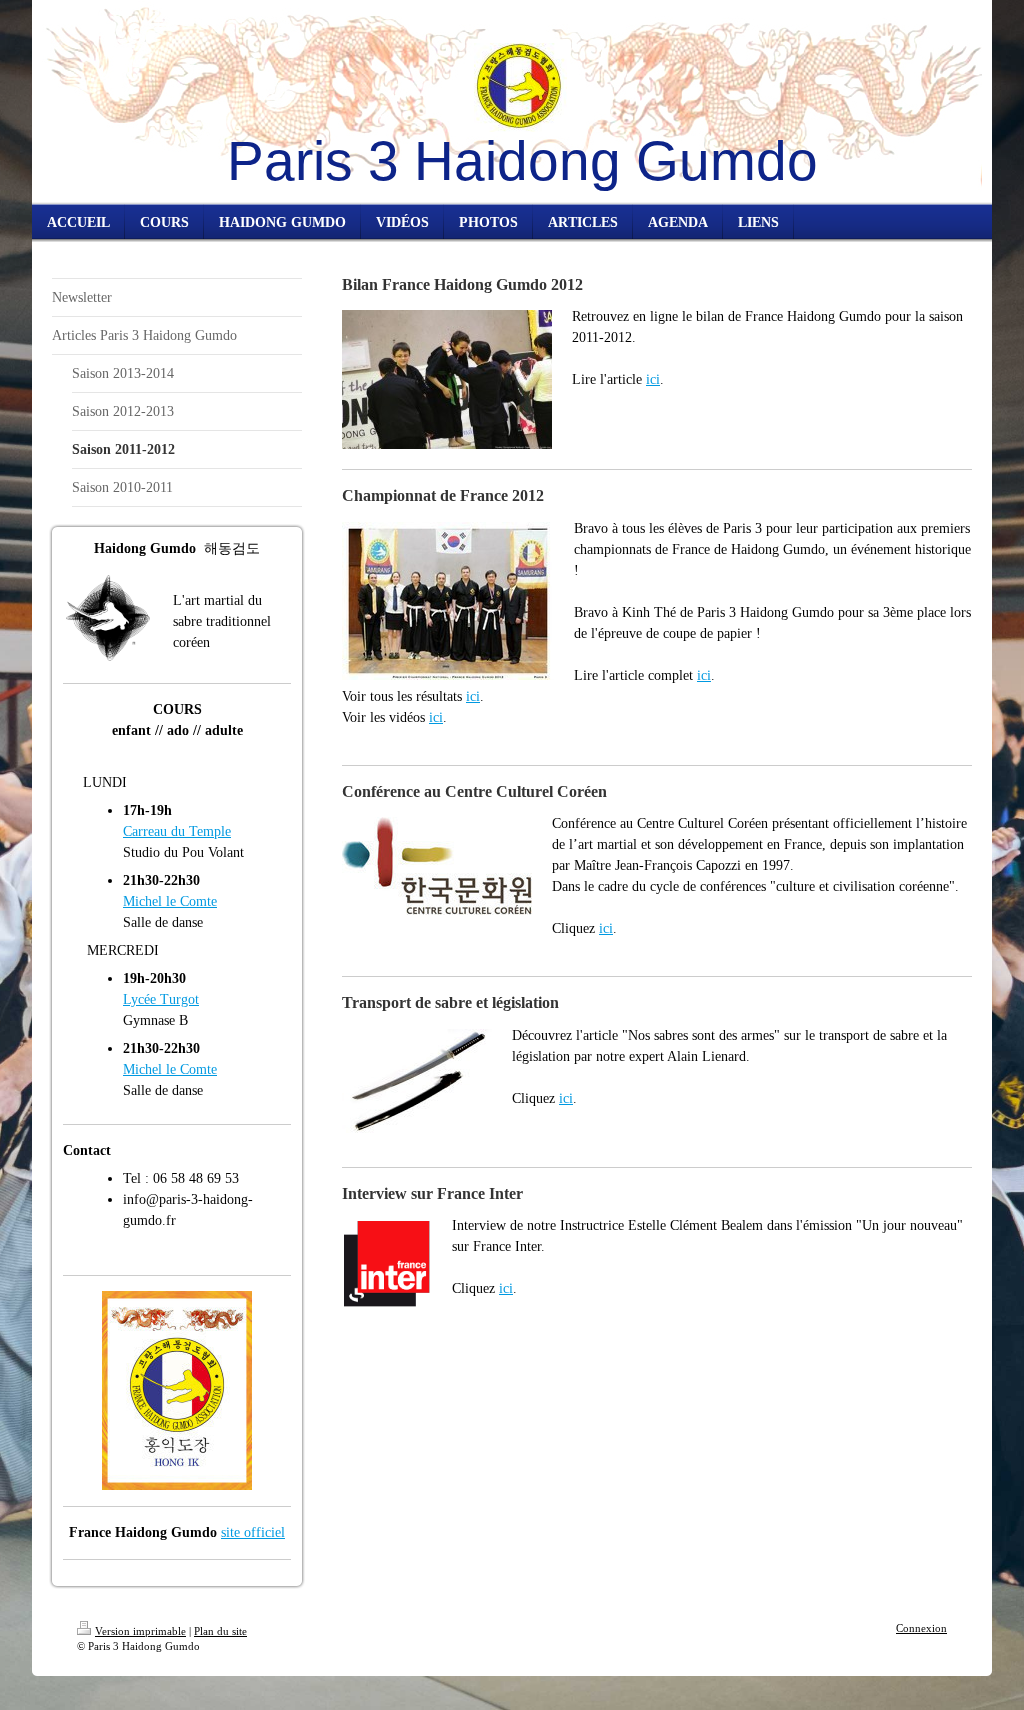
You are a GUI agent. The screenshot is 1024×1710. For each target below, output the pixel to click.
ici (653, 379)
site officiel (253, 1532)
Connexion (921, 1628)
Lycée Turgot (161, 999)
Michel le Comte (170, 901)
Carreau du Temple (177, 831)
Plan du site (220, 1631)
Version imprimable (140, 1631)
